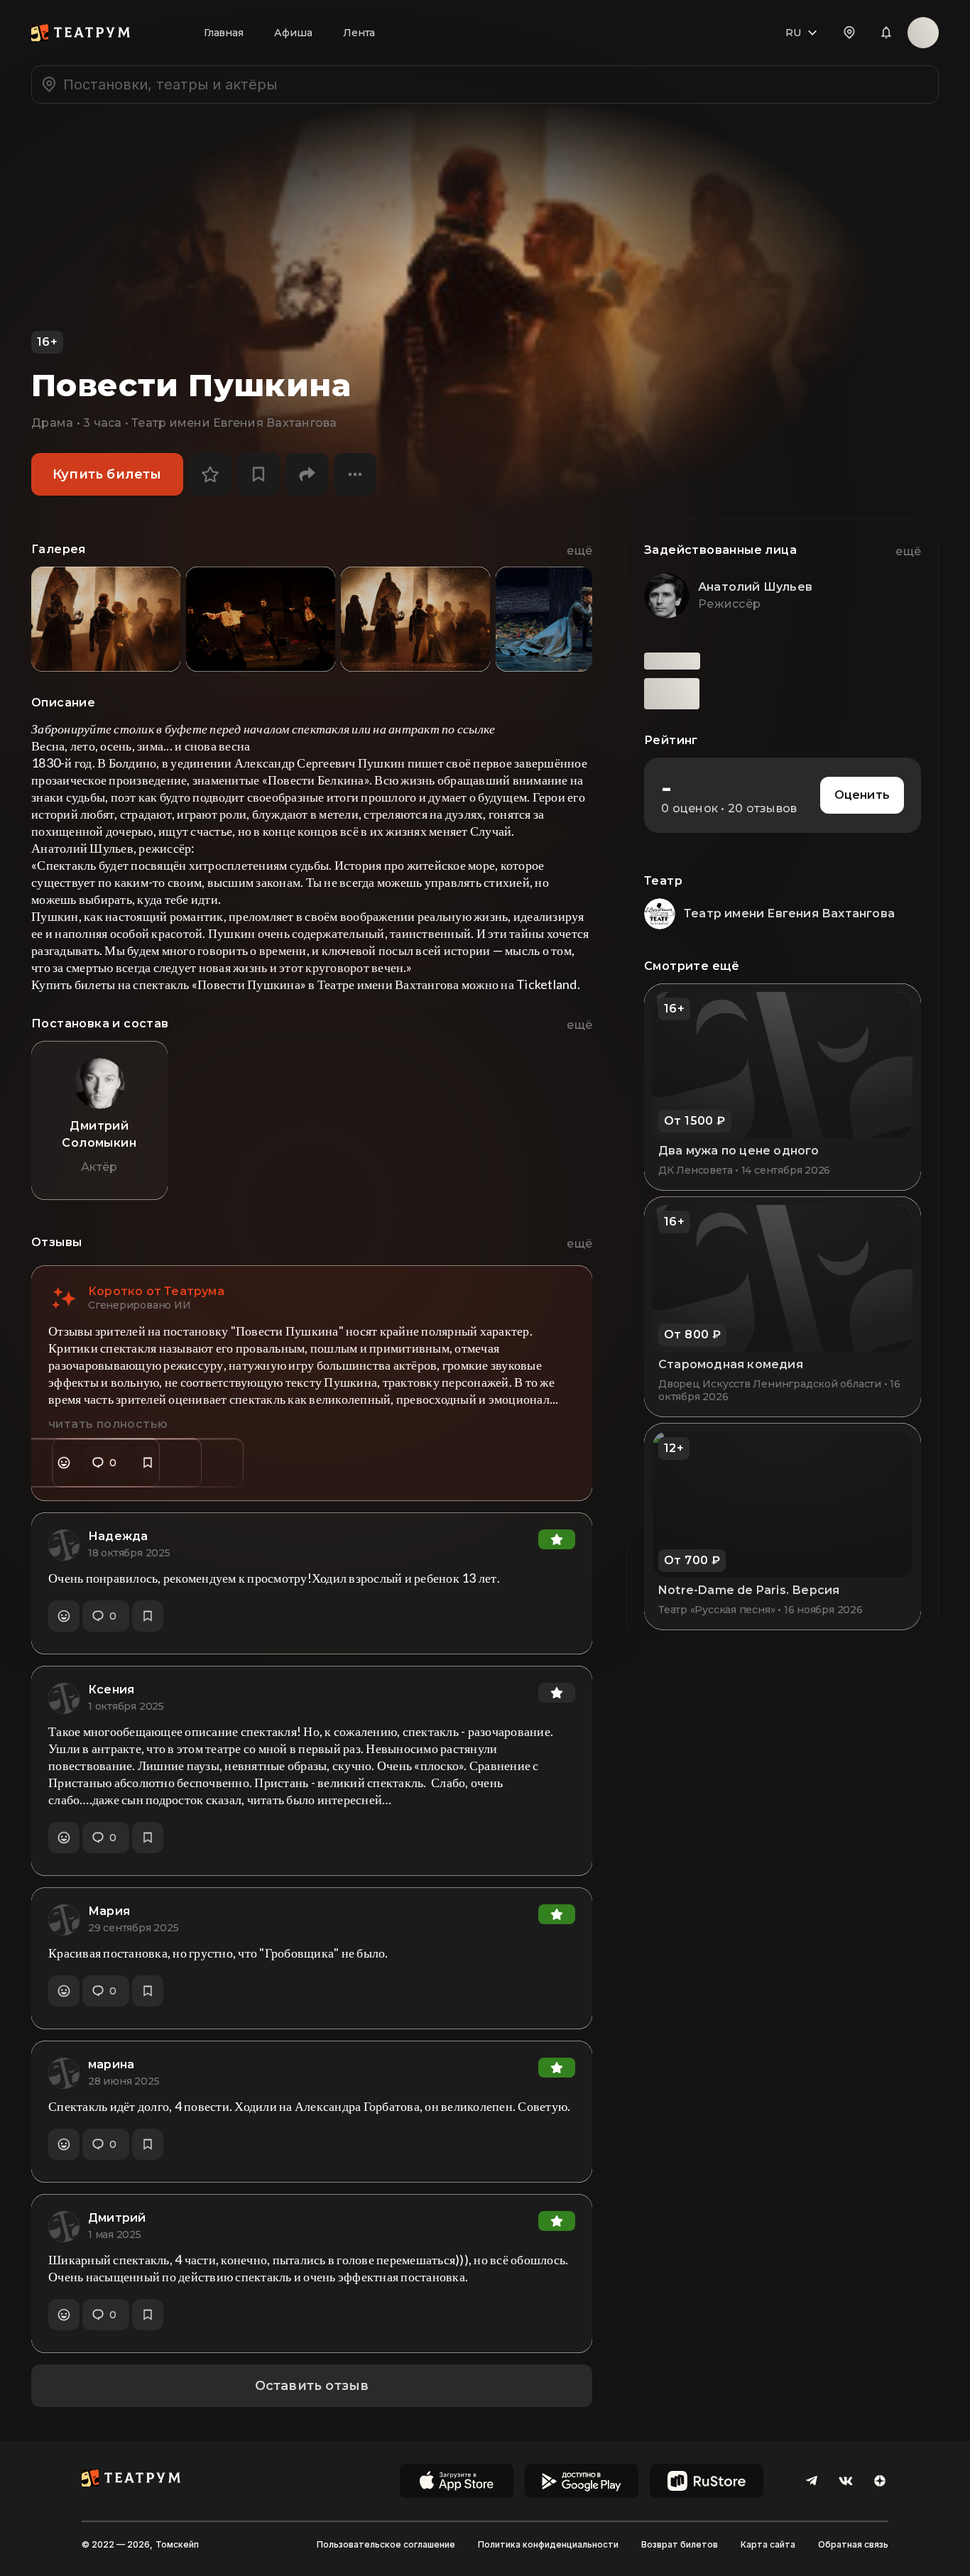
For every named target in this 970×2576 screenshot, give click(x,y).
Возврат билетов (680, 2544)
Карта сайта (768, 2544)
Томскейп (177, 2544)
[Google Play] (582, 2481)
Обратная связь (853, 2544)
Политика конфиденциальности (548, 2544)
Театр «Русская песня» (716, 1610)
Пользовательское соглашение (386, 2544)
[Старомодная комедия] (783, 1306)
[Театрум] (81, 33)
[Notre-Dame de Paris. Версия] (783, 1527)
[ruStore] (707, 2481)
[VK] (846, 2481)
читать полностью (108, 1424)
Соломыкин (99, 1143)
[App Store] (457, 2481)
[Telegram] (812, 2481)
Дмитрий (99, 1126)
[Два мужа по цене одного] (783, 1087)
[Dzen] (880, 2481)
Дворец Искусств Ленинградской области (770, 1384)
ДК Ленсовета (695, 1170)
